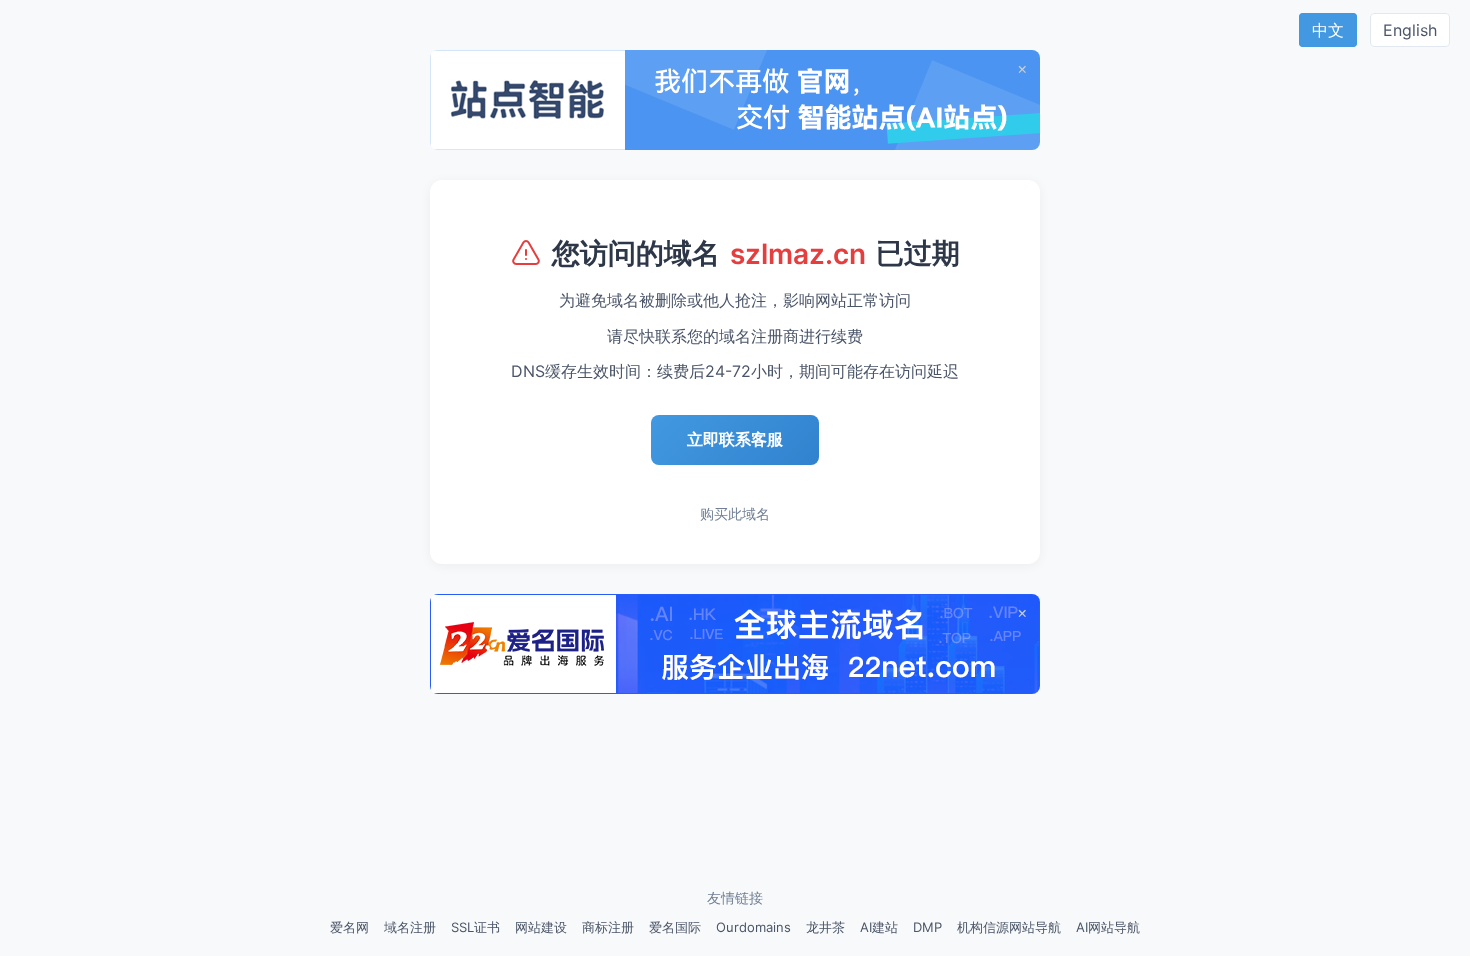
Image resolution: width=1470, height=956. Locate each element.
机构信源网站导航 (1009, 927)
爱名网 (349, 927)
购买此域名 (735, 513)
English (1410, 30)
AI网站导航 (1108, 927)
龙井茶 (825, 927)
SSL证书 (475, 927)
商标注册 (608, 927)
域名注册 (410, 927)
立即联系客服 (735, 439)
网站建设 (541, 927)
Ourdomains (753, 927)
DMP (927, 927)
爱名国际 (675, 927)
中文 (1328, 30)
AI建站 (879, 927)
